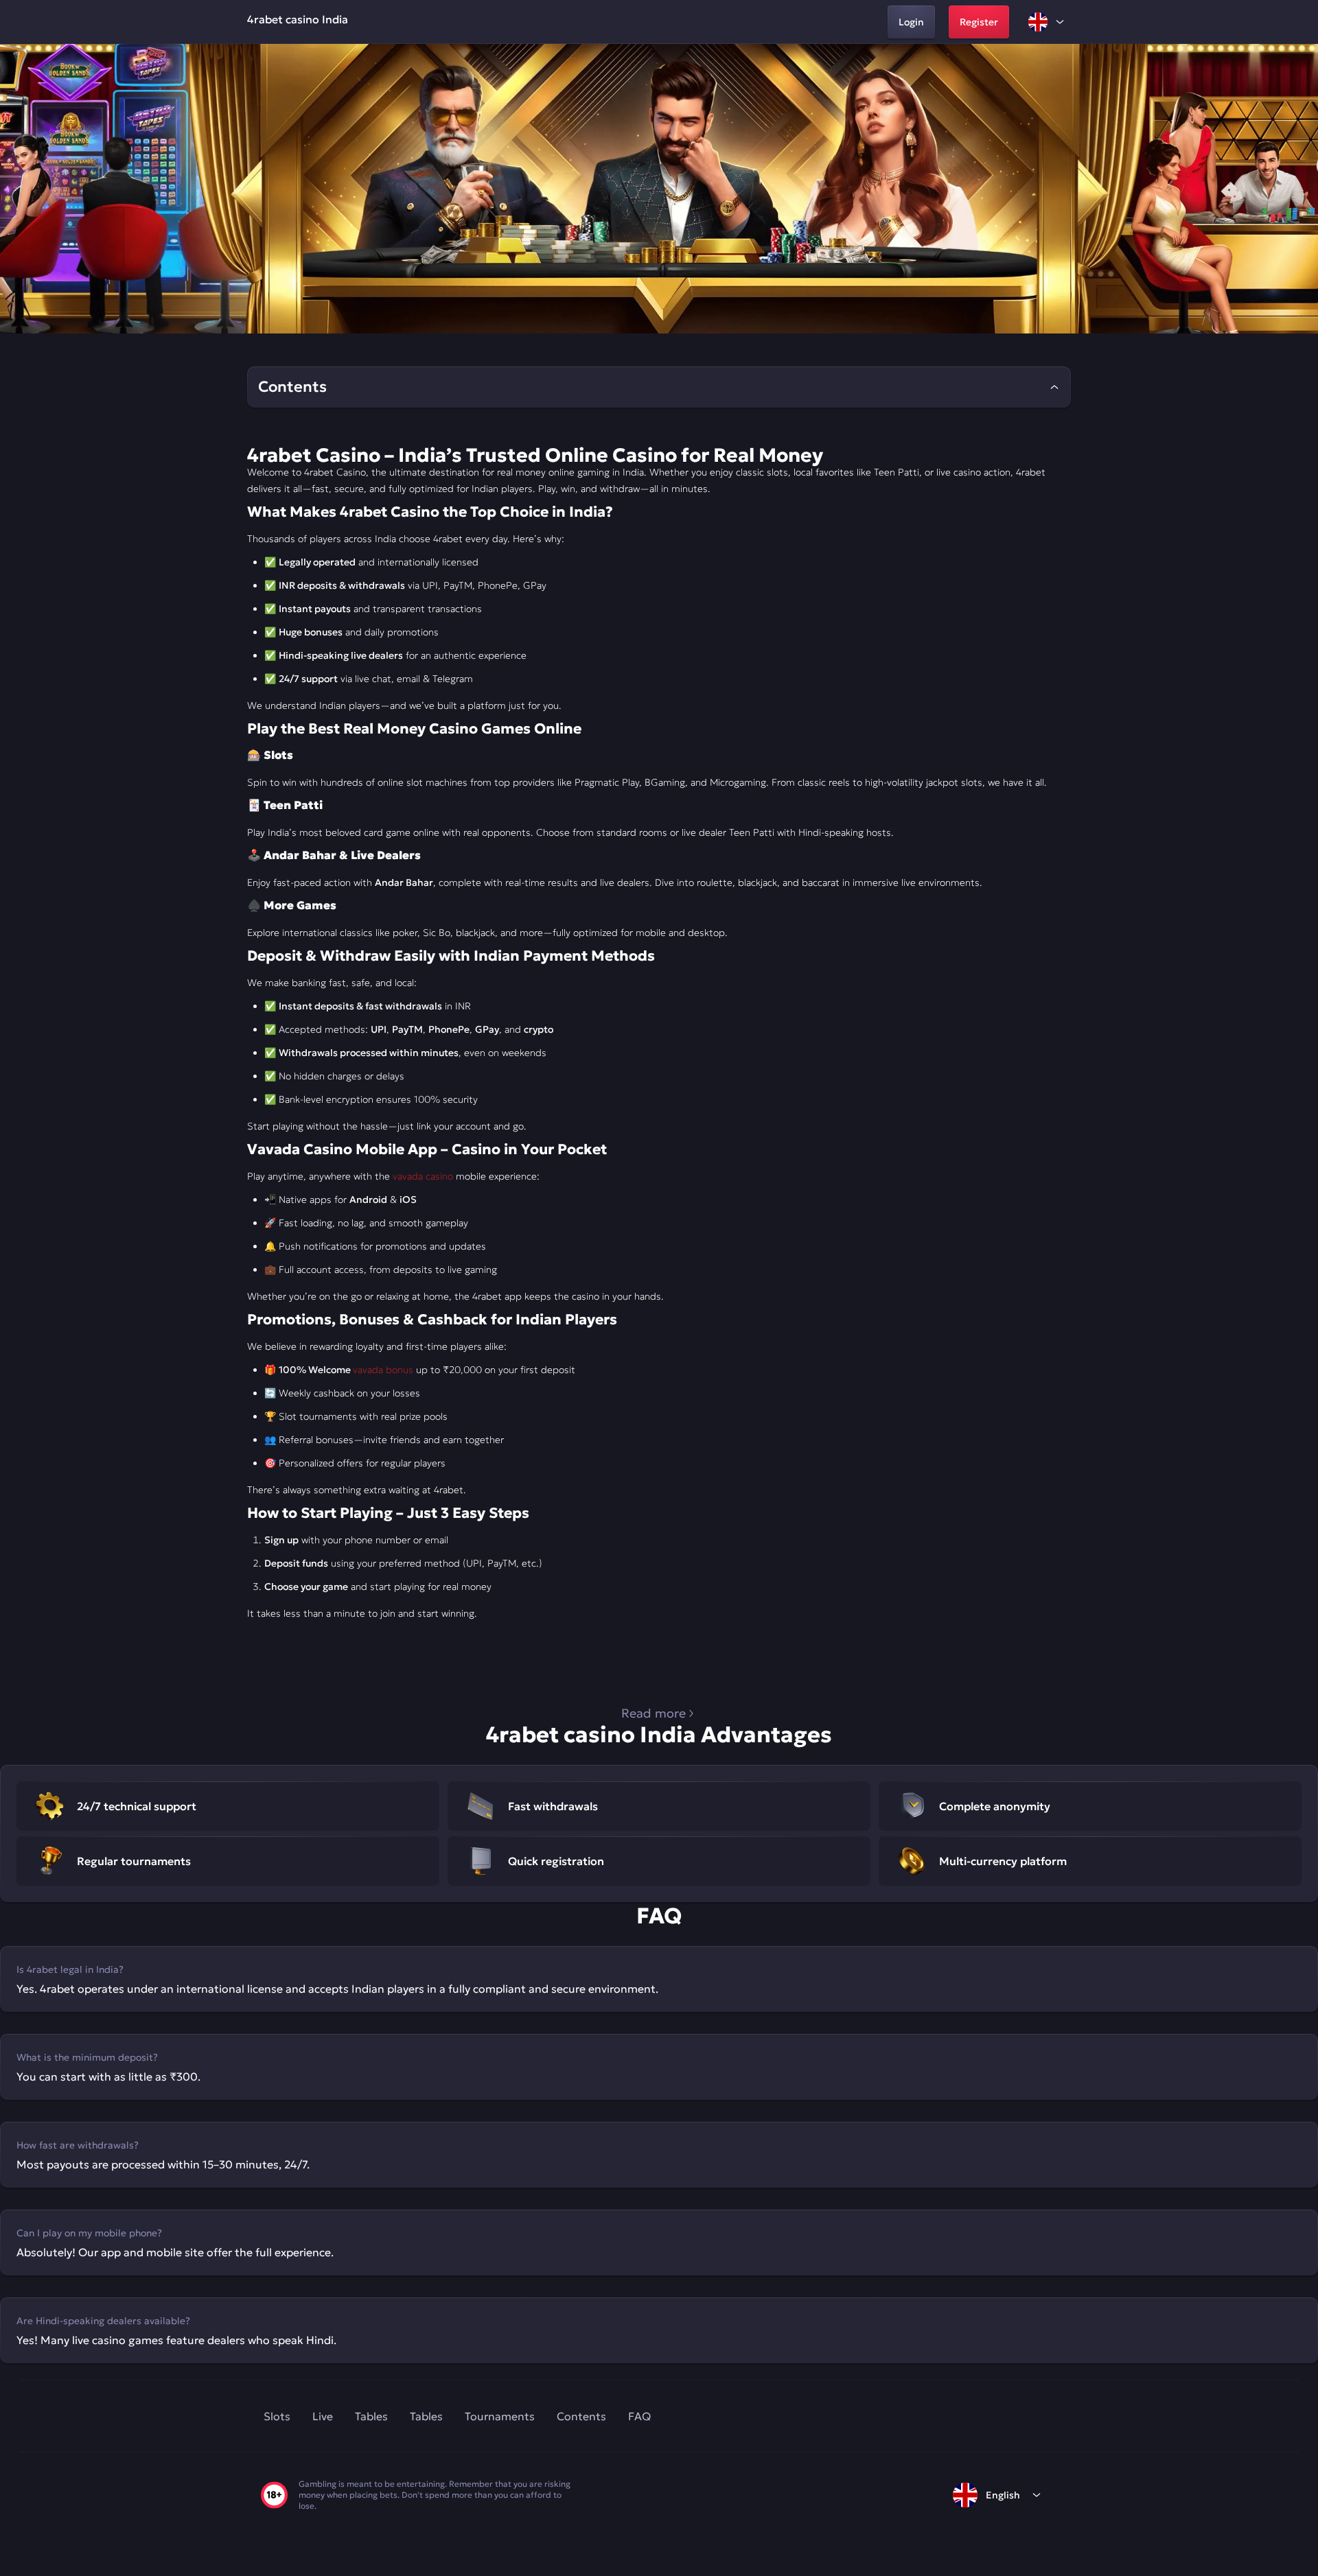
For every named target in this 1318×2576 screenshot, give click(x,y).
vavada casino (423, 1176)
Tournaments (500, 2416)
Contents (581, 2416)
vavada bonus (383, 1370)
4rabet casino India (298, 19)
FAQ (639, 2416)
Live (323, 2416)
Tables (371, 2416)
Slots (277, 2416)
